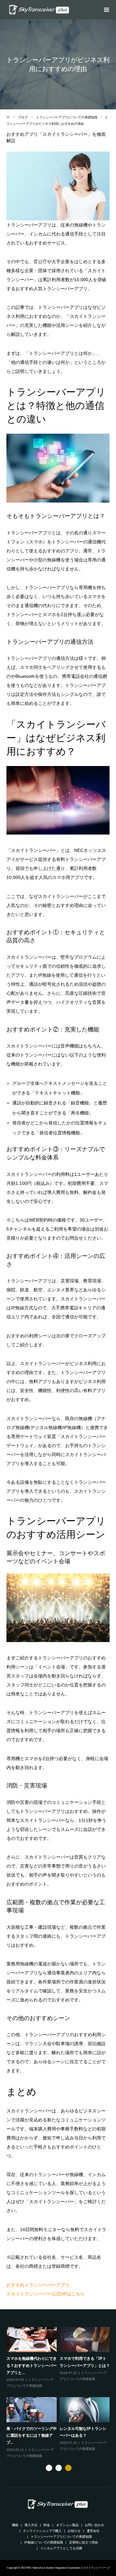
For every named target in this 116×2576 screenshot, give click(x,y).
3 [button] (68, 2468)
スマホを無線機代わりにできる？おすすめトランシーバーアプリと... (32, 2365)
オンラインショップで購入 (42, 2531)
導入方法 (31, 2525)
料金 (47, 2525)
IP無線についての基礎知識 (43, 2542)
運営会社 (93, 2531)
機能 (15, 2525)
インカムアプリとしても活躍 (61, 2548)
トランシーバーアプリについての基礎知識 (61, 2537)
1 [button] (49, 2468)
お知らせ (74, 2531)
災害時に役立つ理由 (83, 2542)
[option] (59, 2393)
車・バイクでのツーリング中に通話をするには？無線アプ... (32, 2435)
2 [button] (59, 2468)
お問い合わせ (94, 2525)
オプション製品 (67, 2525)
